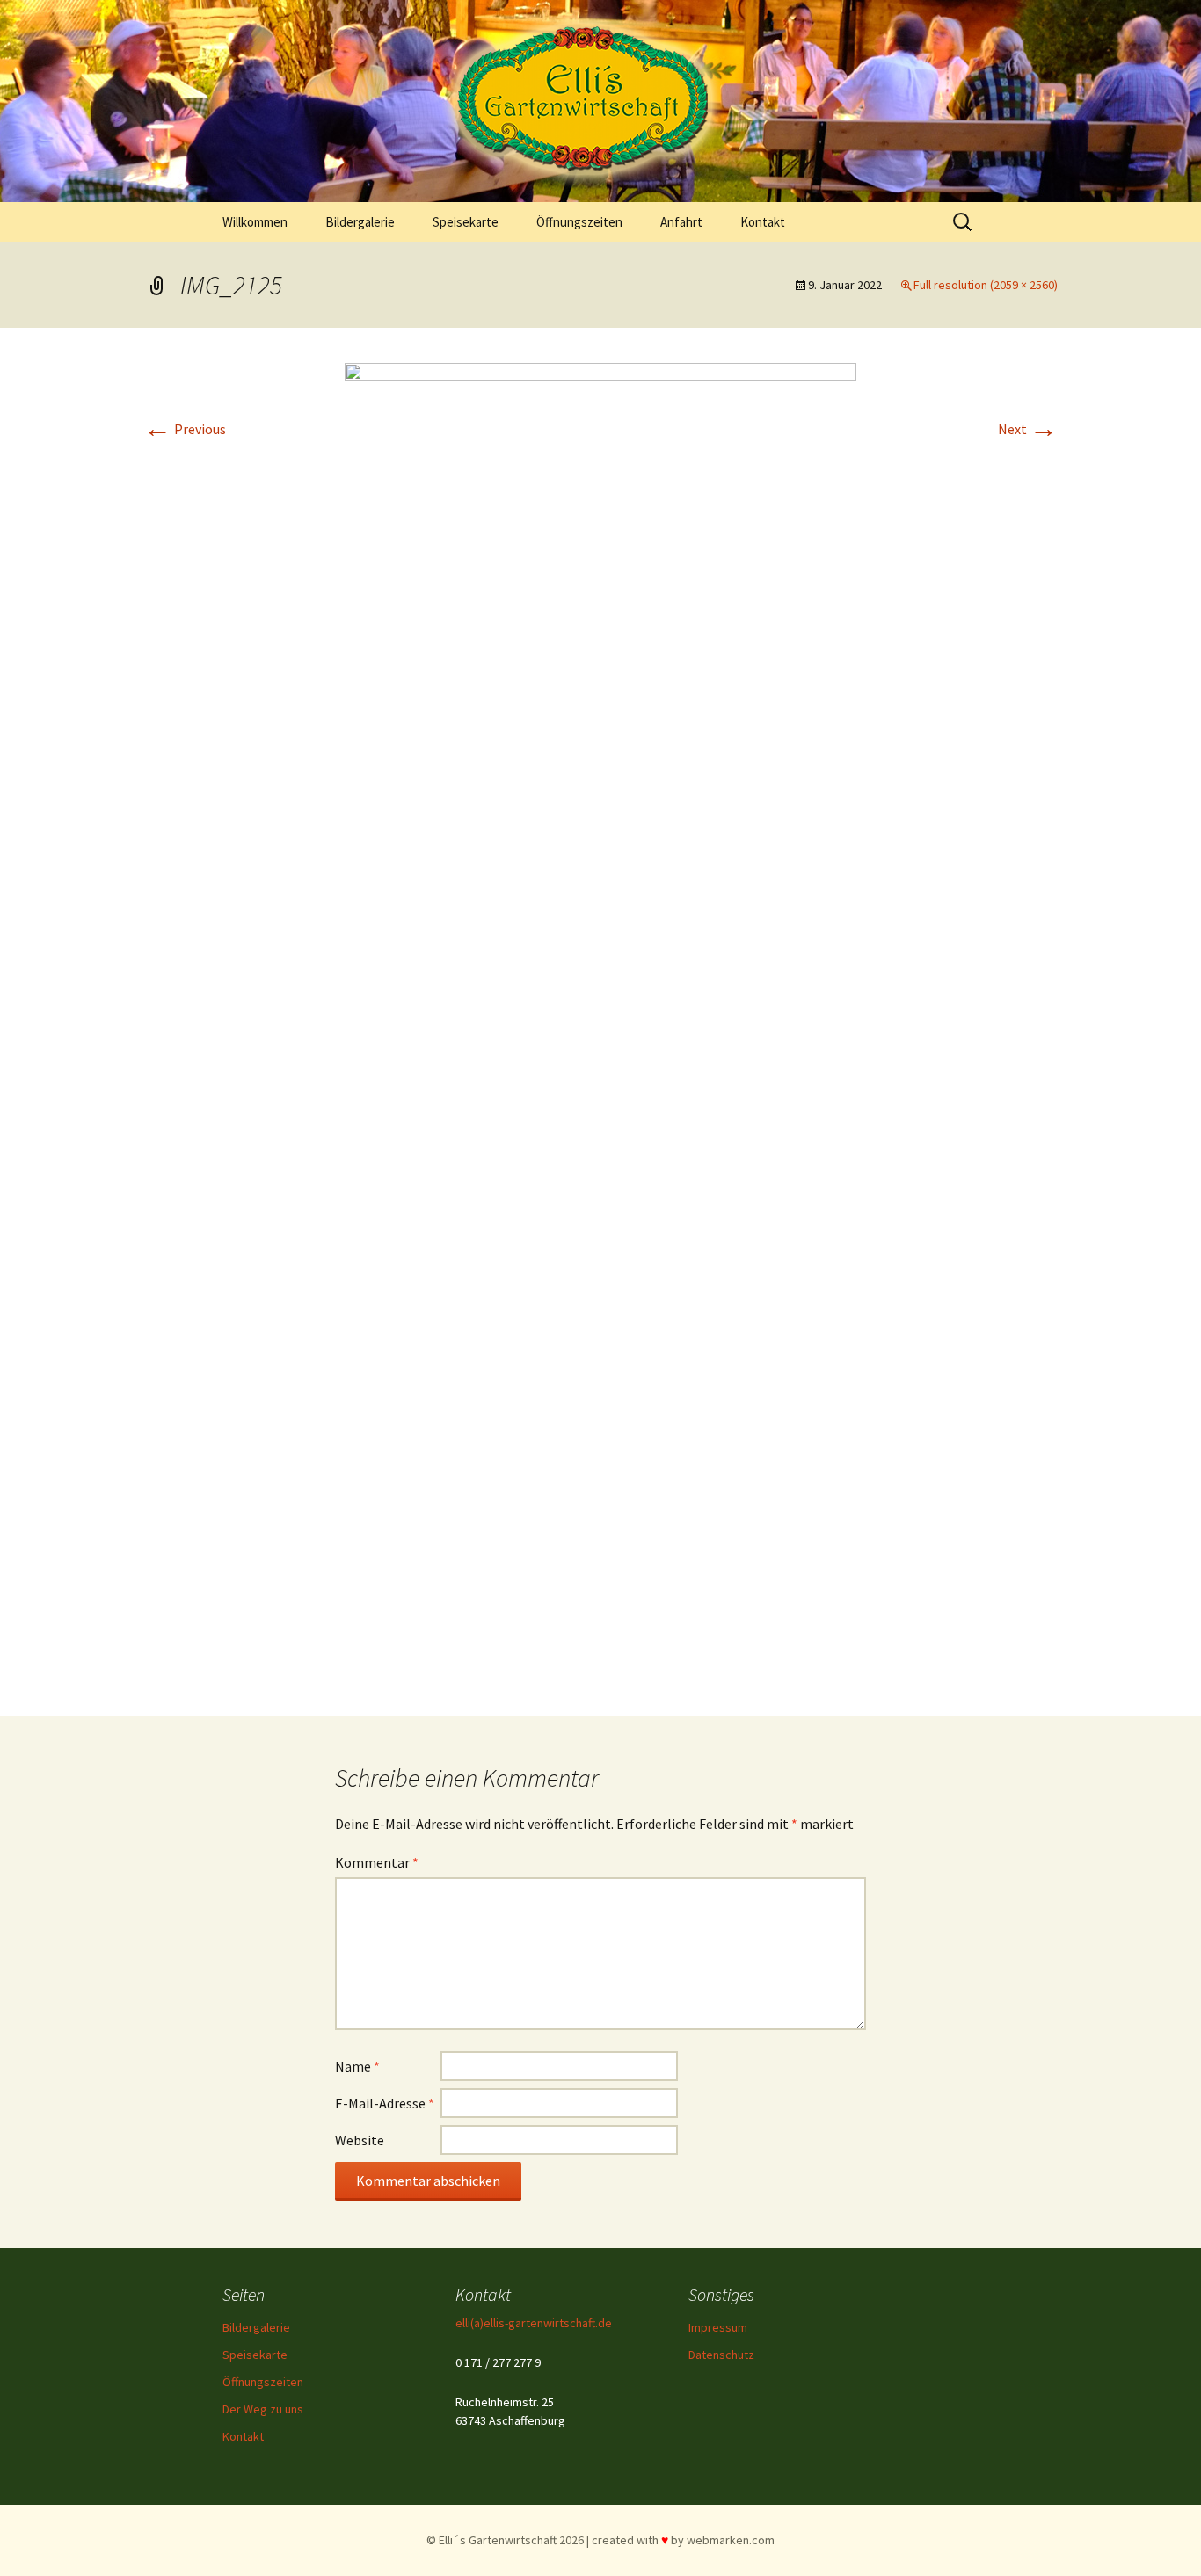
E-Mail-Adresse (385, 2103)
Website (360, 2140)
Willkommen (255, 222)
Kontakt (763, 222)
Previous (185, 429)
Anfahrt (681, 222)
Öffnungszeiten (579, 222)
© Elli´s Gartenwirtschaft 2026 (505, 2540)
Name (357, 2066)
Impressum (718, 2327)
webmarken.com (731, 2540)
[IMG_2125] (600, 1020)
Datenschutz (721, 2355)
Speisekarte (466, 222)
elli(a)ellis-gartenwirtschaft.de (534, 2323)
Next (1028, 429)
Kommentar (377, 1862)
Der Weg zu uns (263, 2409)
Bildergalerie (360, 222)
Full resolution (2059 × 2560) (986, 285)
